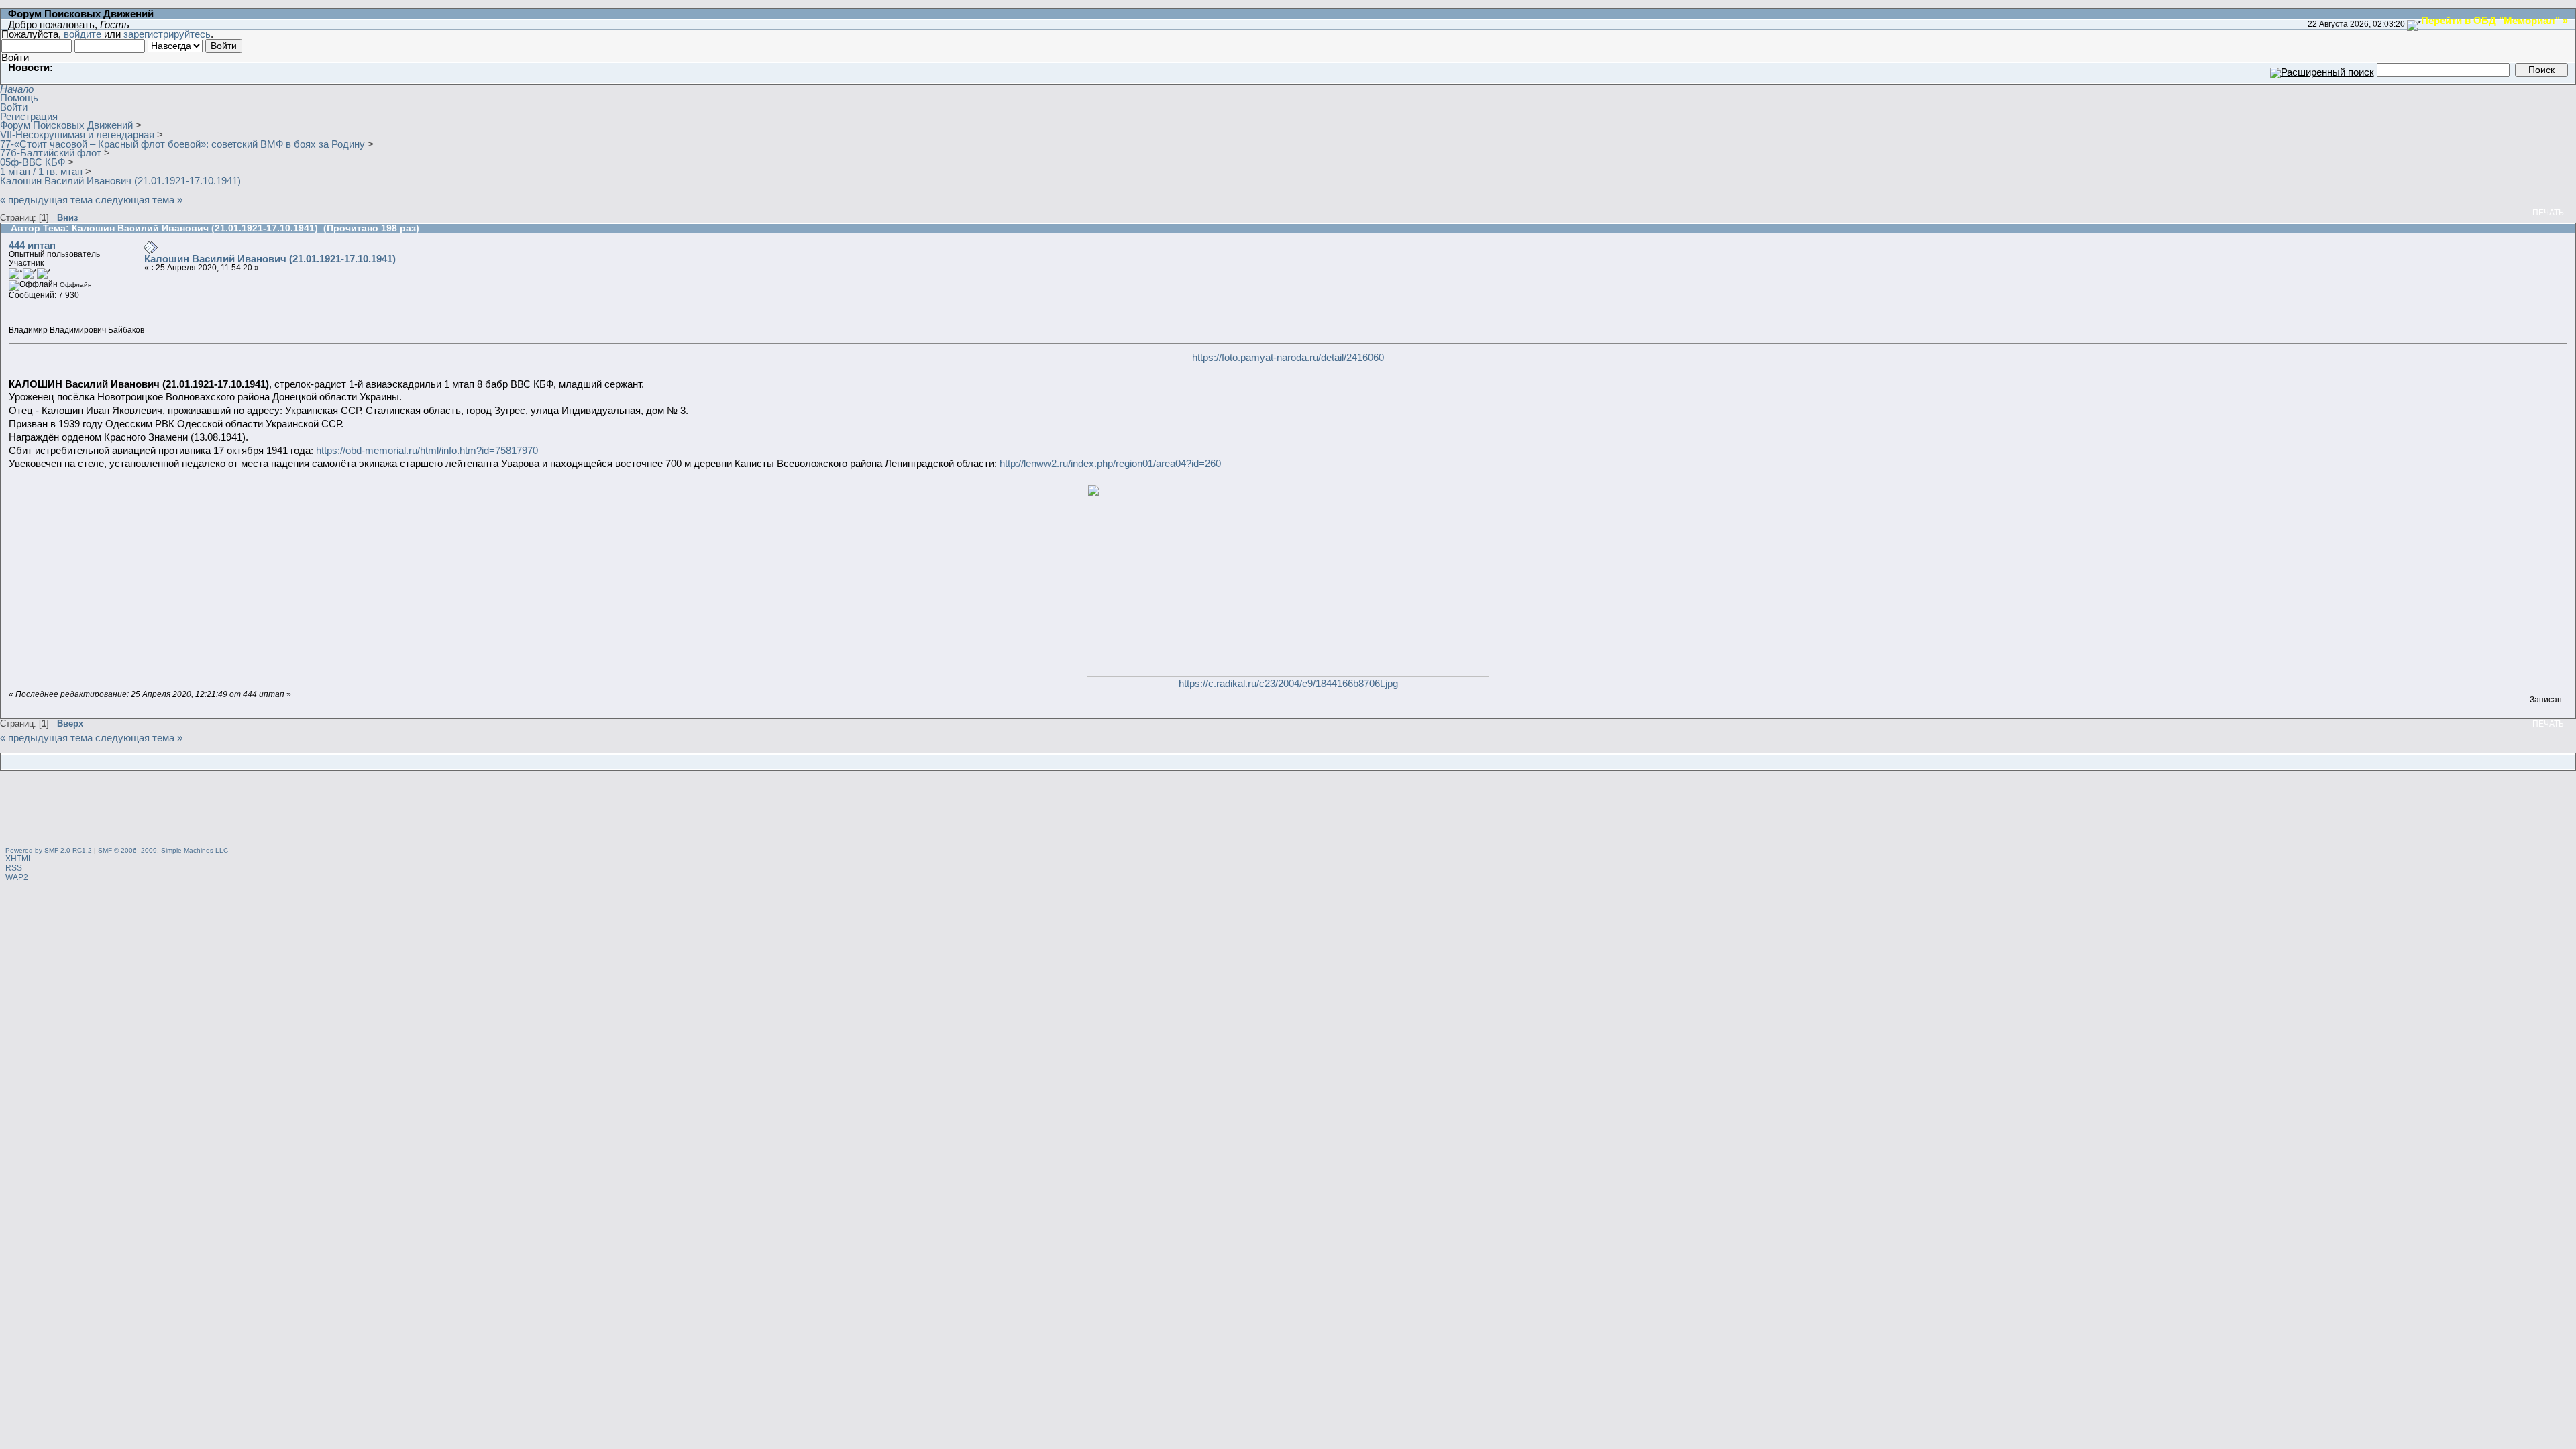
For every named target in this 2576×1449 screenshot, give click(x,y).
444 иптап (32, 245)
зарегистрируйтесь (167, 34)
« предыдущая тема (46, 200)
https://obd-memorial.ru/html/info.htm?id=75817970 (427, 450)
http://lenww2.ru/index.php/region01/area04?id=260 (1110, 463)
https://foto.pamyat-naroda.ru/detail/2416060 (1288, 357)
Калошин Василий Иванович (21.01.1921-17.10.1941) (270, 259)
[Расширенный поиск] (2322, 69)
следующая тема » (139, 200)
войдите (83, 34)
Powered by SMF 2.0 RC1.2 (49, 850)
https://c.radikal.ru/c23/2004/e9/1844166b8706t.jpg (1288, 683)
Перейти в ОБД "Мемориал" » (2494, 20)
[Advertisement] (1288, 810)
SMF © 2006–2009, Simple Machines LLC (163, 850)
